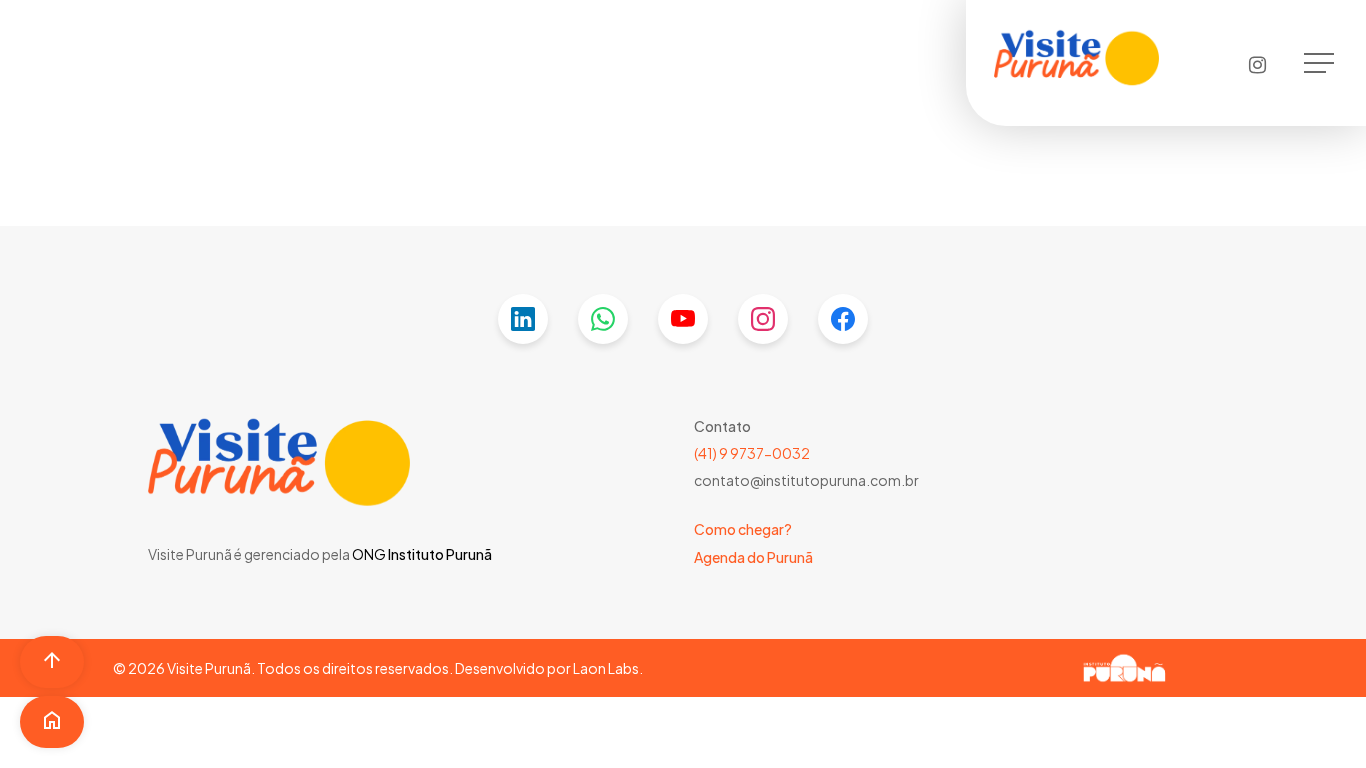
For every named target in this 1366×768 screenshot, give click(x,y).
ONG (369, 554)
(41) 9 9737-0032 (752, 453)
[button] (1321, 63)
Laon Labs (606, 668)
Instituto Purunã (439, 554)
